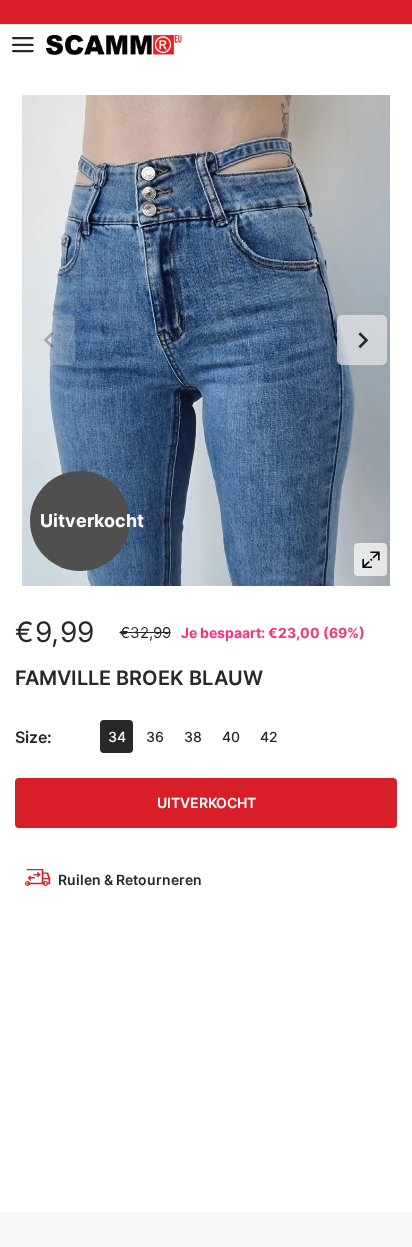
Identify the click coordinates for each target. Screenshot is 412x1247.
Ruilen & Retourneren (130, 879)
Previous (50, 340)
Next (362, 340)
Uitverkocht (206, 802)
